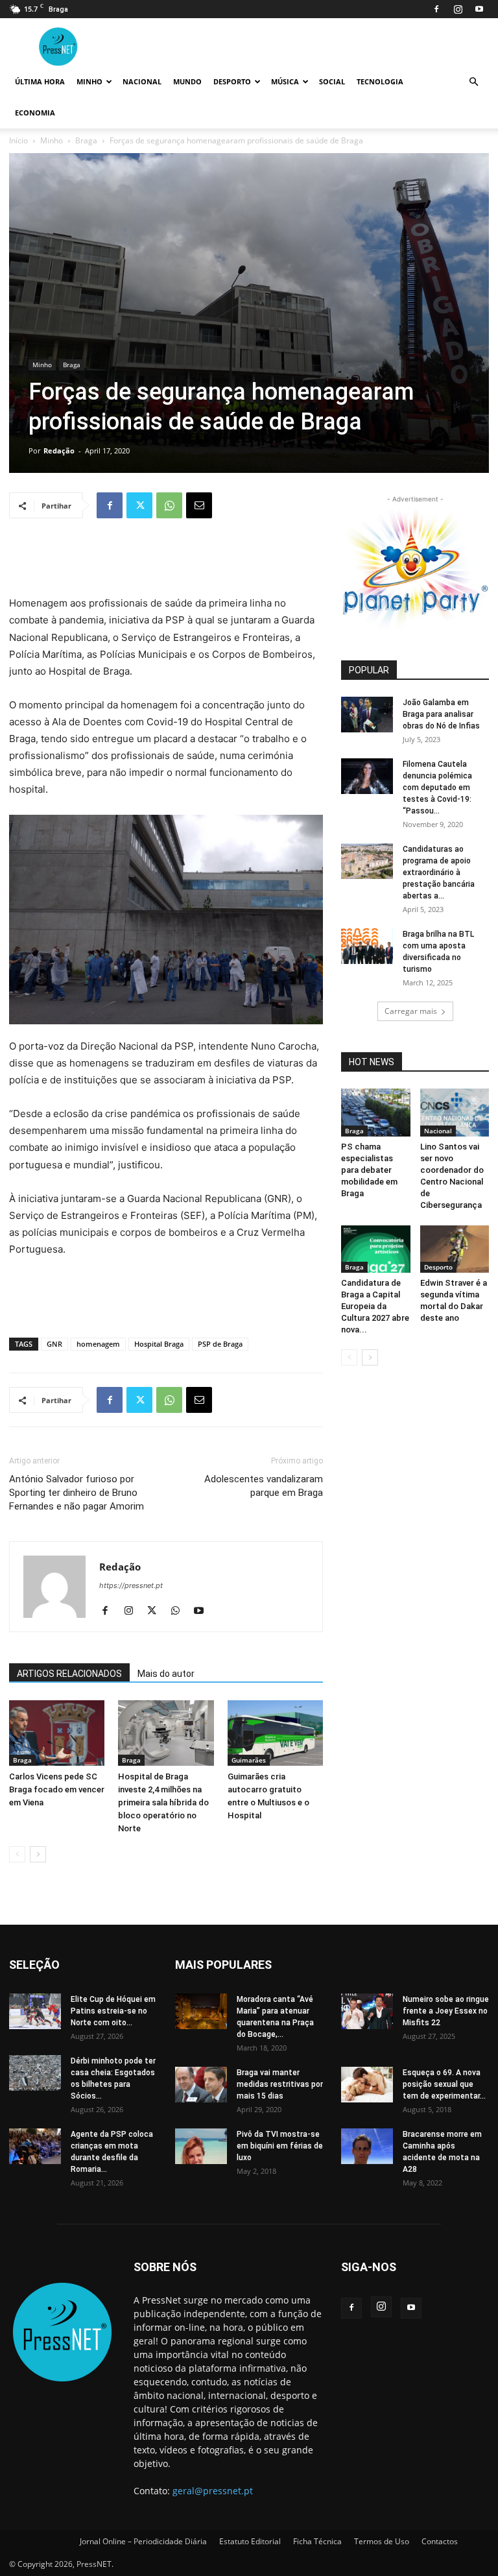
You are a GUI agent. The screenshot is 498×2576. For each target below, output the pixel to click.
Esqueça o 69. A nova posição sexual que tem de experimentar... (444, 2084)
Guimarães (249, 1760)
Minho (89, 81)
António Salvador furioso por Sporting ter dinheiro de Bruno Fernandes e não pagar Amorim (77, 1493)
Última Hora (40, 81)
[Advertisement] (166, 562)
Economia (35, 113)
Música (285, 81)
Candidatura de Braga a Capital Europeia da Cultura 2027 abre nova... (375, 1306)
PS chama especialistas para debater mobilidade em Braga (369, 1170)
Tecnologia (380, 81)
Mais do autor (166, 1674)
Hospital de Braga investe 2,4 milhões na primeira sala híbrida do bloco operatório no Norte (163, 1802)
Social (332, 81)
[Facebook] (436, 9)
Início (18, 140)
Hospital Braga (159, 1344)
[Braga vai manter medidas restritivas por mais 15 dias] (201, 2085)
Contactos (440, 2541)
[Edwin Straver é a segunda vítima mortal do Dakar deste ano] (455, 1249)
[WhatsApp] (169, 505)
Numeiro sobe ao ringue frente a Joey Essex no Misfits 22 (446, 2011)
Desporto (232, 81)
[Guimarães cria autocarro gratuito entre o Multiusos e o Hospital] (275, 1733)
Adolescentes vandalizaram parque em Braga (264, 1486)
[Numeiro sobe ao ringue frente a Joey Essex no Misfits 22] (367, 2011)
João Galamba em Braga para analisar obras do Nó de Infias (441, 714)
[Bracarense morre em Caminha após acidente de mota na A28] (367, 2146)
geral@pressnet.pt (213, 2491)
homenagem (98, 1344)
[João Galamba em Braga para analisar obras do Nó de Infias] (367, 715)
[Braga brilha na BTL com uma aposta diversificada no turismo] (367, 946)
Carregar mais (411, 1011)
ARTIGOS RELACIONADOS (69, 1674)
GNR (54, 1344)
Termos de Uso (382, 2541)
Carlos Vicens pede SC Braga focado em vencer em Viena (57, 1789)
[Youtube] (479, 9)
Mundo (187, 81)
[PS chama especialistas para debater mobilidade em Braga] (376, 1112)
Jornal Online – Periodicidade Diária (143, 2541)
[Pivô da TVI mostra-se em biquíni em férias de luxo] (201, 2146)
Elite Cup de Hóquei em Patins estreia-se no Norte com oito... (113, 2011)
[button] (473, 82)
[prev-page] (17, 1854)
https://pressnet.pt (131, 1585)
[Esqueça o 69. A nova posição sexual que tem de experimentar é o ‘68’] (367, 2085)
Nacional (142, 81)
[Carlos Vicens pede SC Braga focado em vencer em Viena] (57, 1733)
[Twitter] (139, 505)
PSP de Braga (220, 1344)
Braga (86, 140)
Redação (59, 451)
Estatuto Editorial (250, 2541)
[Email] (199, 505)
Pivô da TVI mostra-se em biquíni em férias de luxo (280, 2146)
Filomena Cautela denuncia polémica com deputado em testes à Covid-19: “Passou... (437, 788)
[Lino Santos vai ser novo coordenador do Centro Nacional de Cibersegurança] (455, 1112)
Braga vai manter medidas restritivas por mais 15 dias (280, 2084)
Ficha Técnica (317, 2541)
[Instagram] (458, 9)
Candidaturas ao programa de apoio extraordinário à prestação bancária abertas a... (439, 873)
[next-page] (38, 1854)
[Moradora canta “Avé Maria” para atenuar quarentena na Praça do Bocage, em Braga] (201, 2011)
